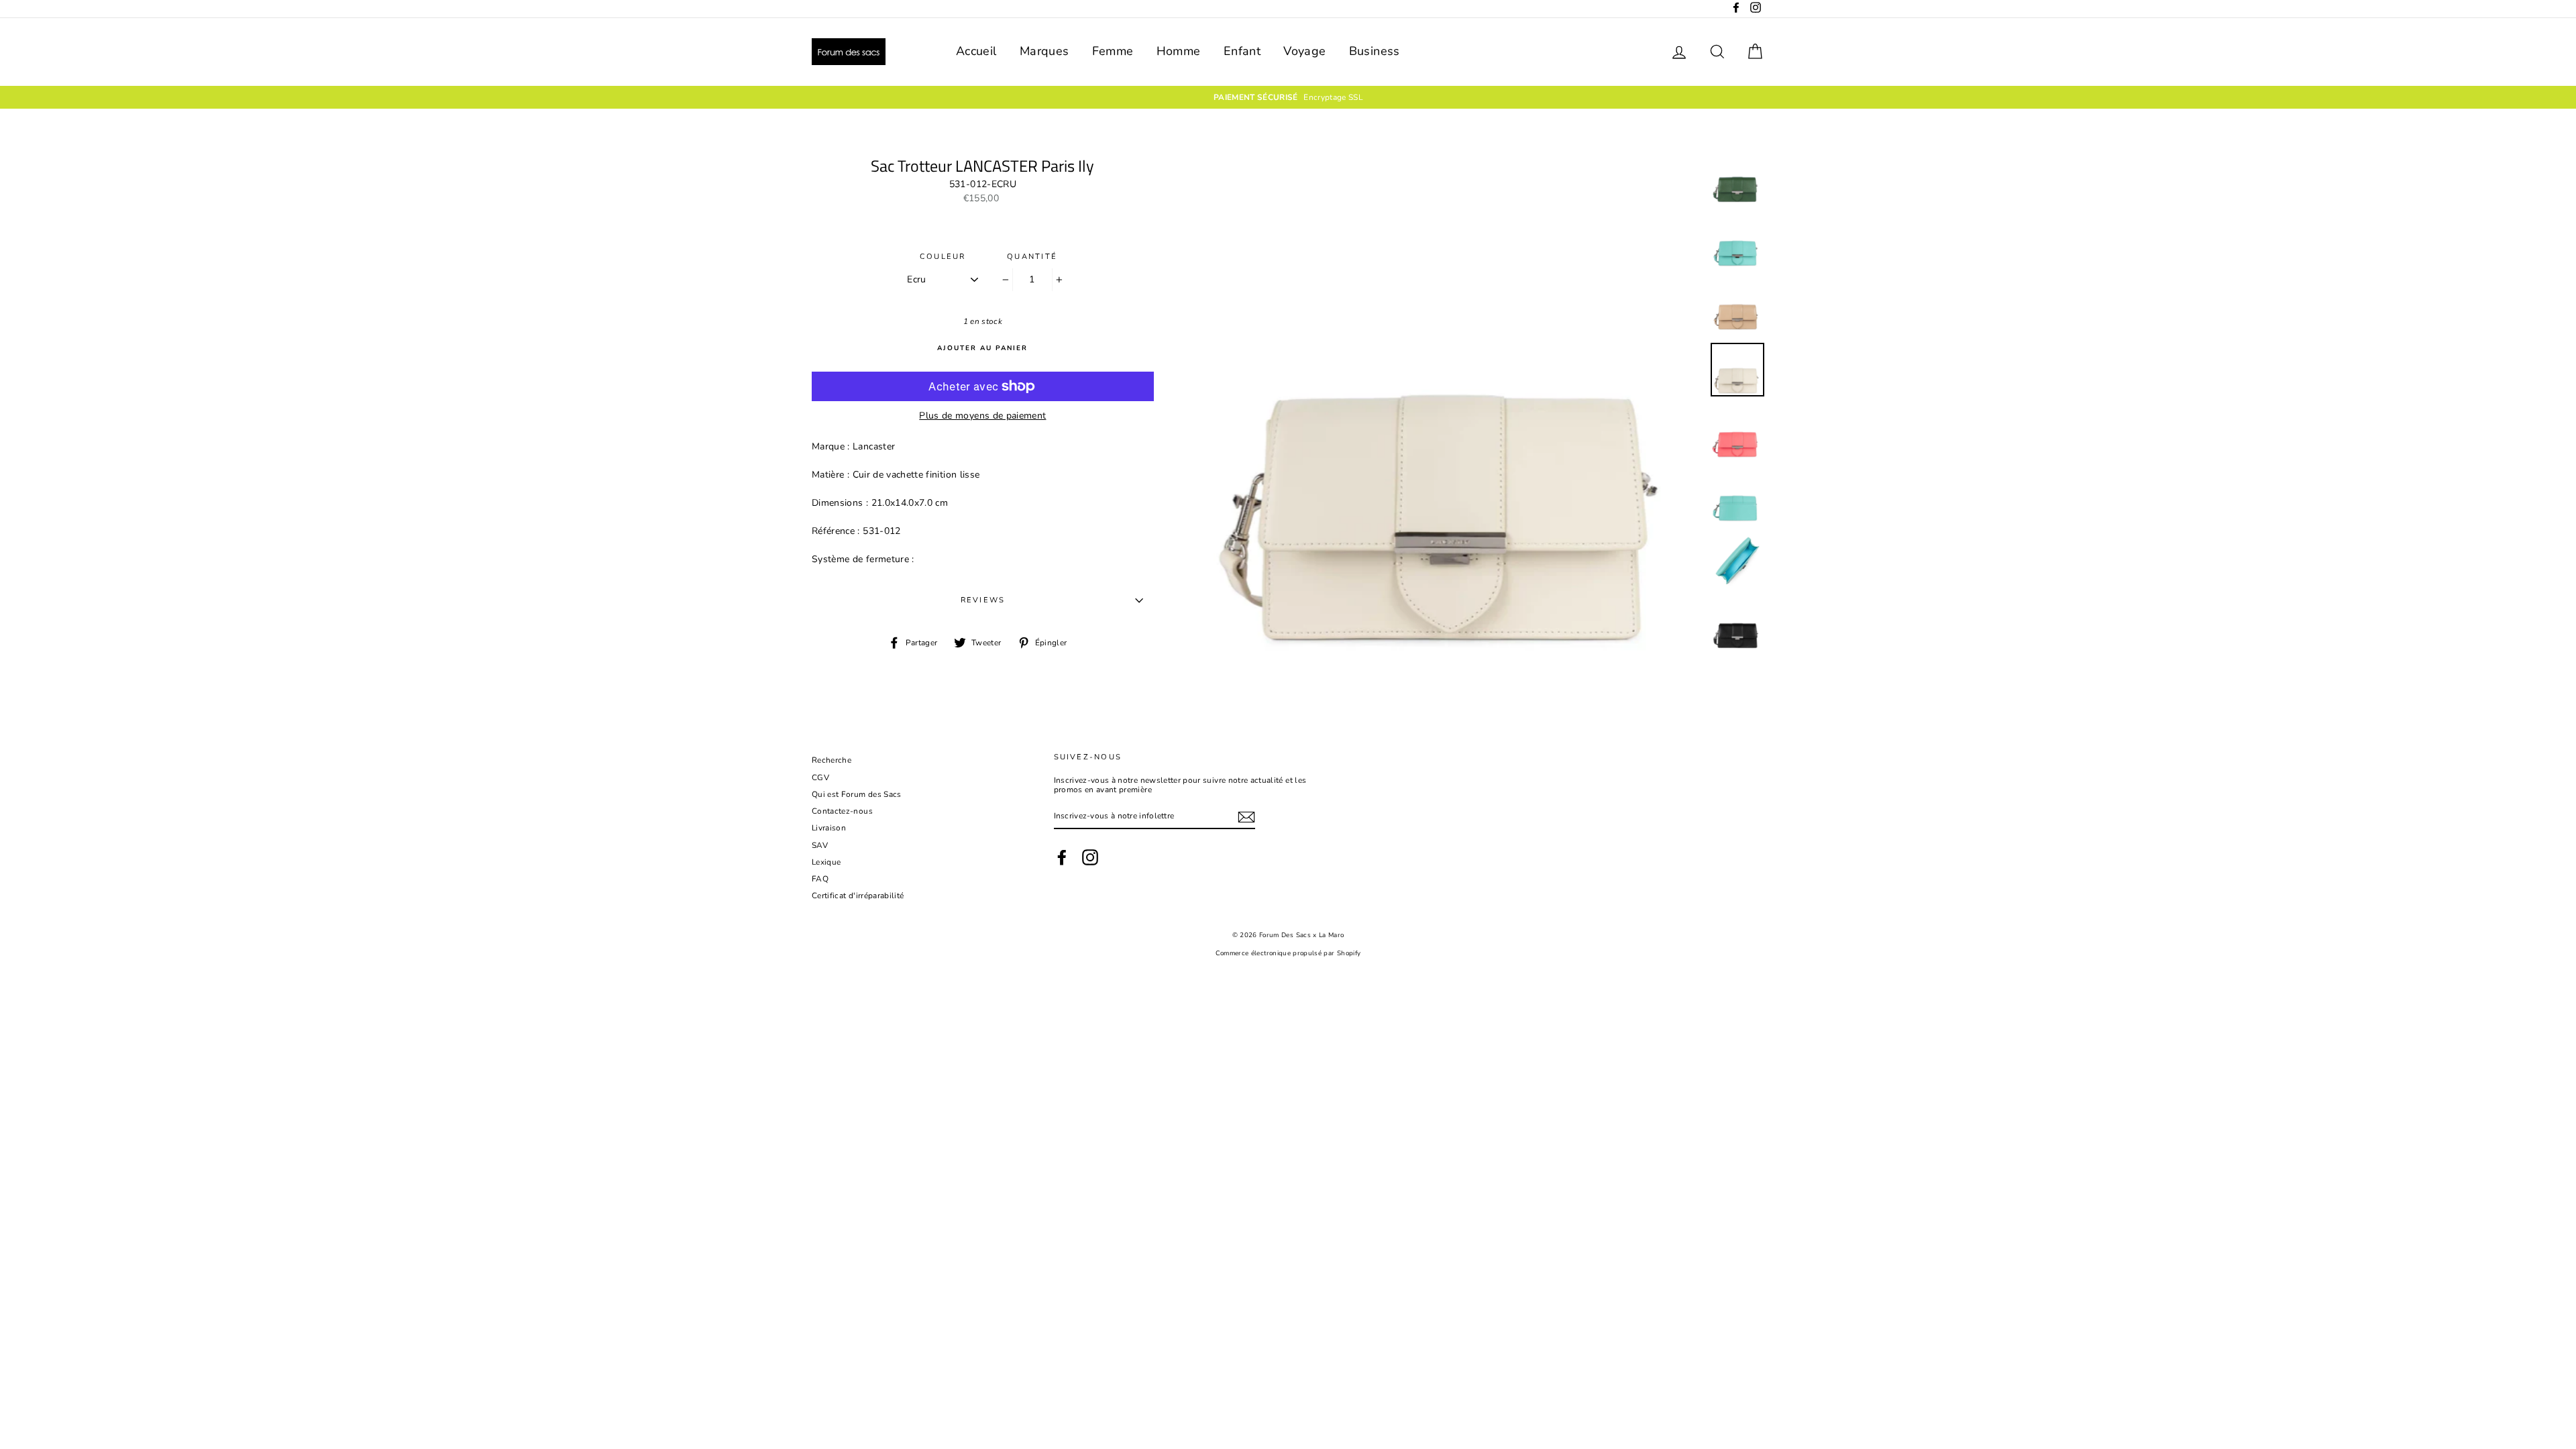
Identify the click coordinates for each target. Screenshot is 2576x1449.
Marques (1044, 51)
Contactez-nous (842, 811)
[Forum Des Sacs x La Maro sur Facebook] (1062, 857)
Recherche (831, 760)
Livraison (829, 828)
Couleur (943, 257)
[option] (1288, 97)
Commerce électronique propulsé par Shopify (1288, 953)
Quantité (1032, 257)
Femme (1113, 51)
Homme (1179, 51)
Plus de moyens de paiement (982, 416)
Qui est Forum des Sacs (857, 794)
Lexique (826, 862)
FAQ (820, 879)
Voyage (1304, 51)
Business (1375, 51)
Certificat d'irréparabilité (858, 896)
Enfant (1242, 51)
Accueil (976, 51)
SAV (820, 845)
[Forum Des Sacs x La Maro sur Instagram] (1090, 857)
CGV (820, 777)
